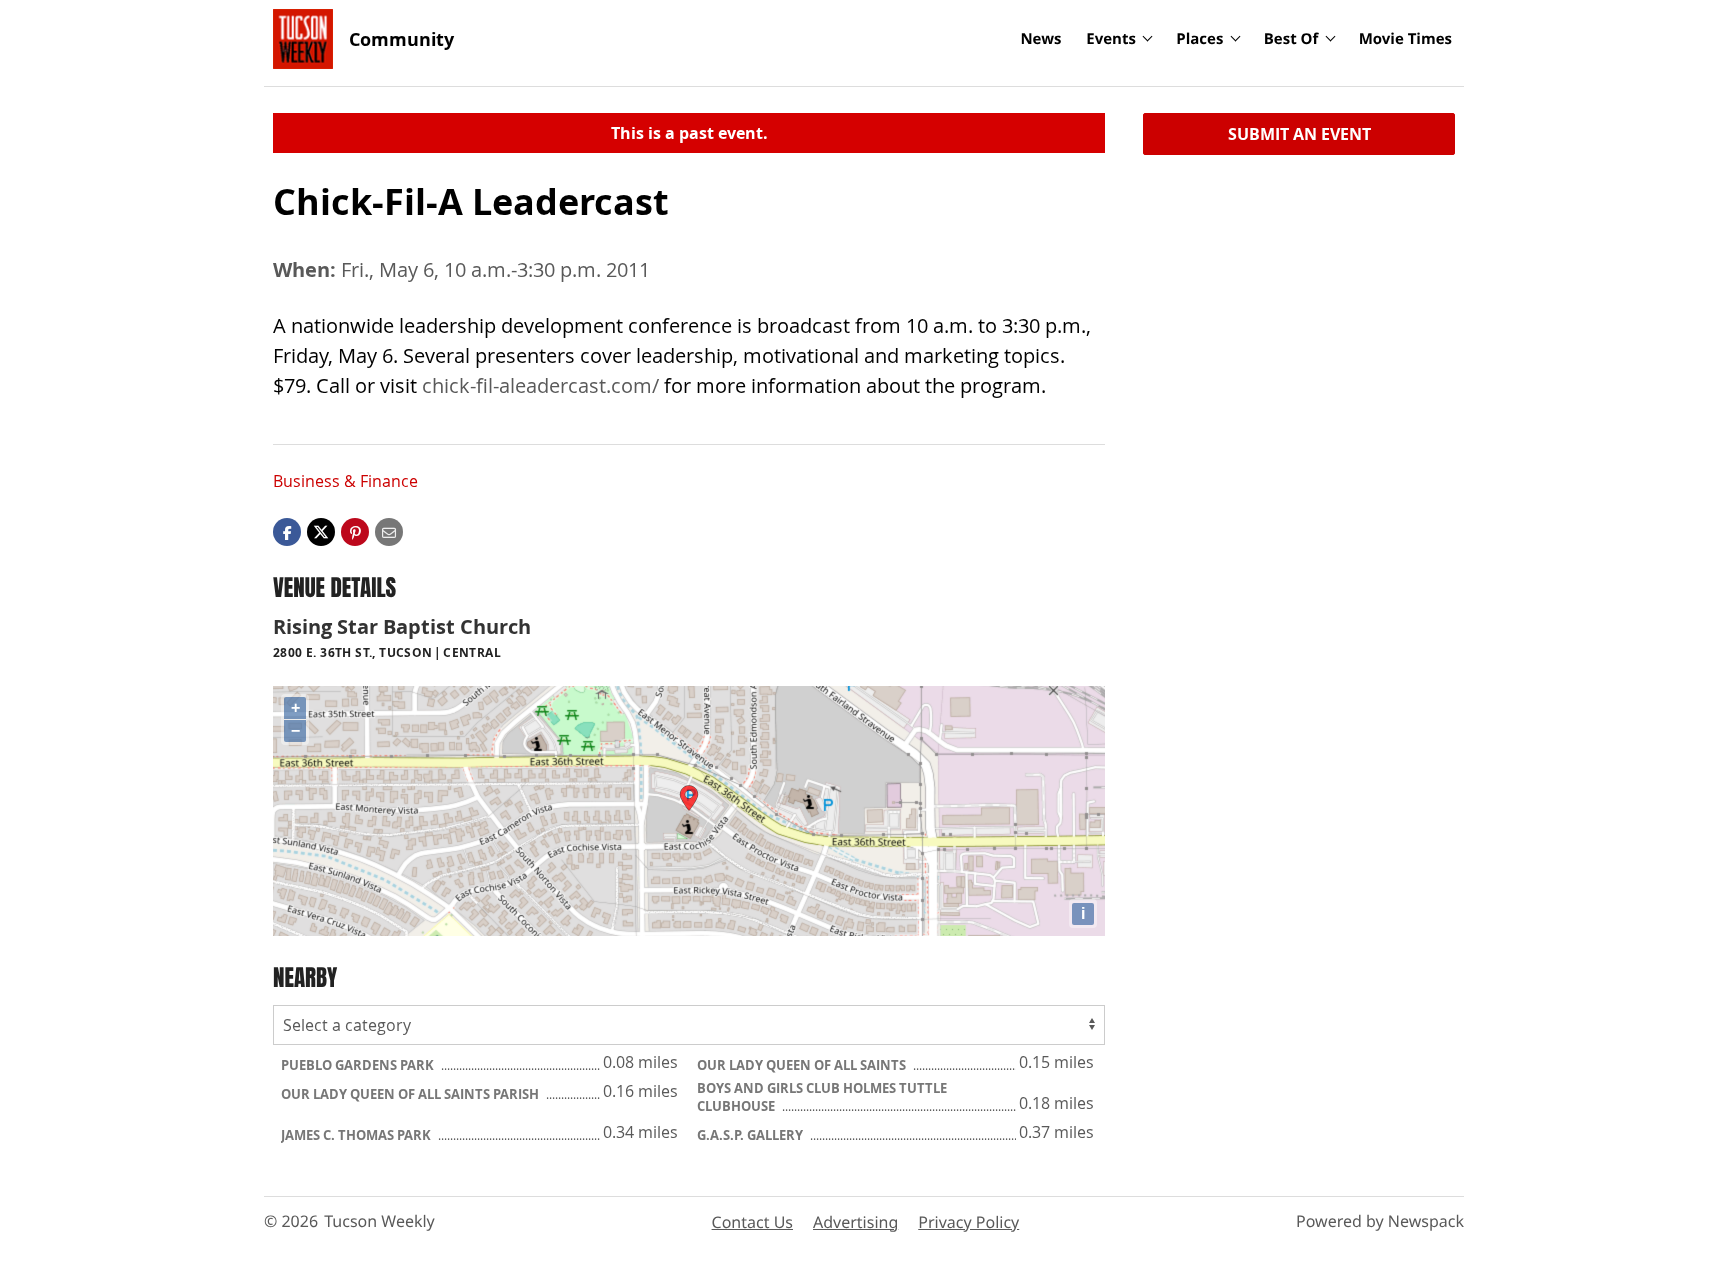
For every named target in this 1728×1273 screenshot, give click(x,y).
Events (1111, 39)
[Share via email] (389, 531)
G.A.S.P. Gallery (751, 1135)
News (1040, 39)
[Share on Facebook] (287, 531)
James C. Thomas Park (357, 1135)
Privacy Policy (968, 1222)
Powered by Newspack (1380, 1221)
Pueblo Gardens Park (359, 1065)
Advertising (855, 1222)
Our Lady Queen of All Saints (803, 1065)
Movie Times (1405, 39)
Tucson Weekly (379, 1221)
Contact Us (752, 1222)
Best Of (1291, 39)
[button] (355, 531)
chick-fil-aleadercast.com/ (540, 385)
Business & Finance (345, 481)
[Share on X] (321, 531)
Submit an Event (1299, 134)
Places (1199, 39)
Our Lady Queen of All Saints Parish (411, 1094)
